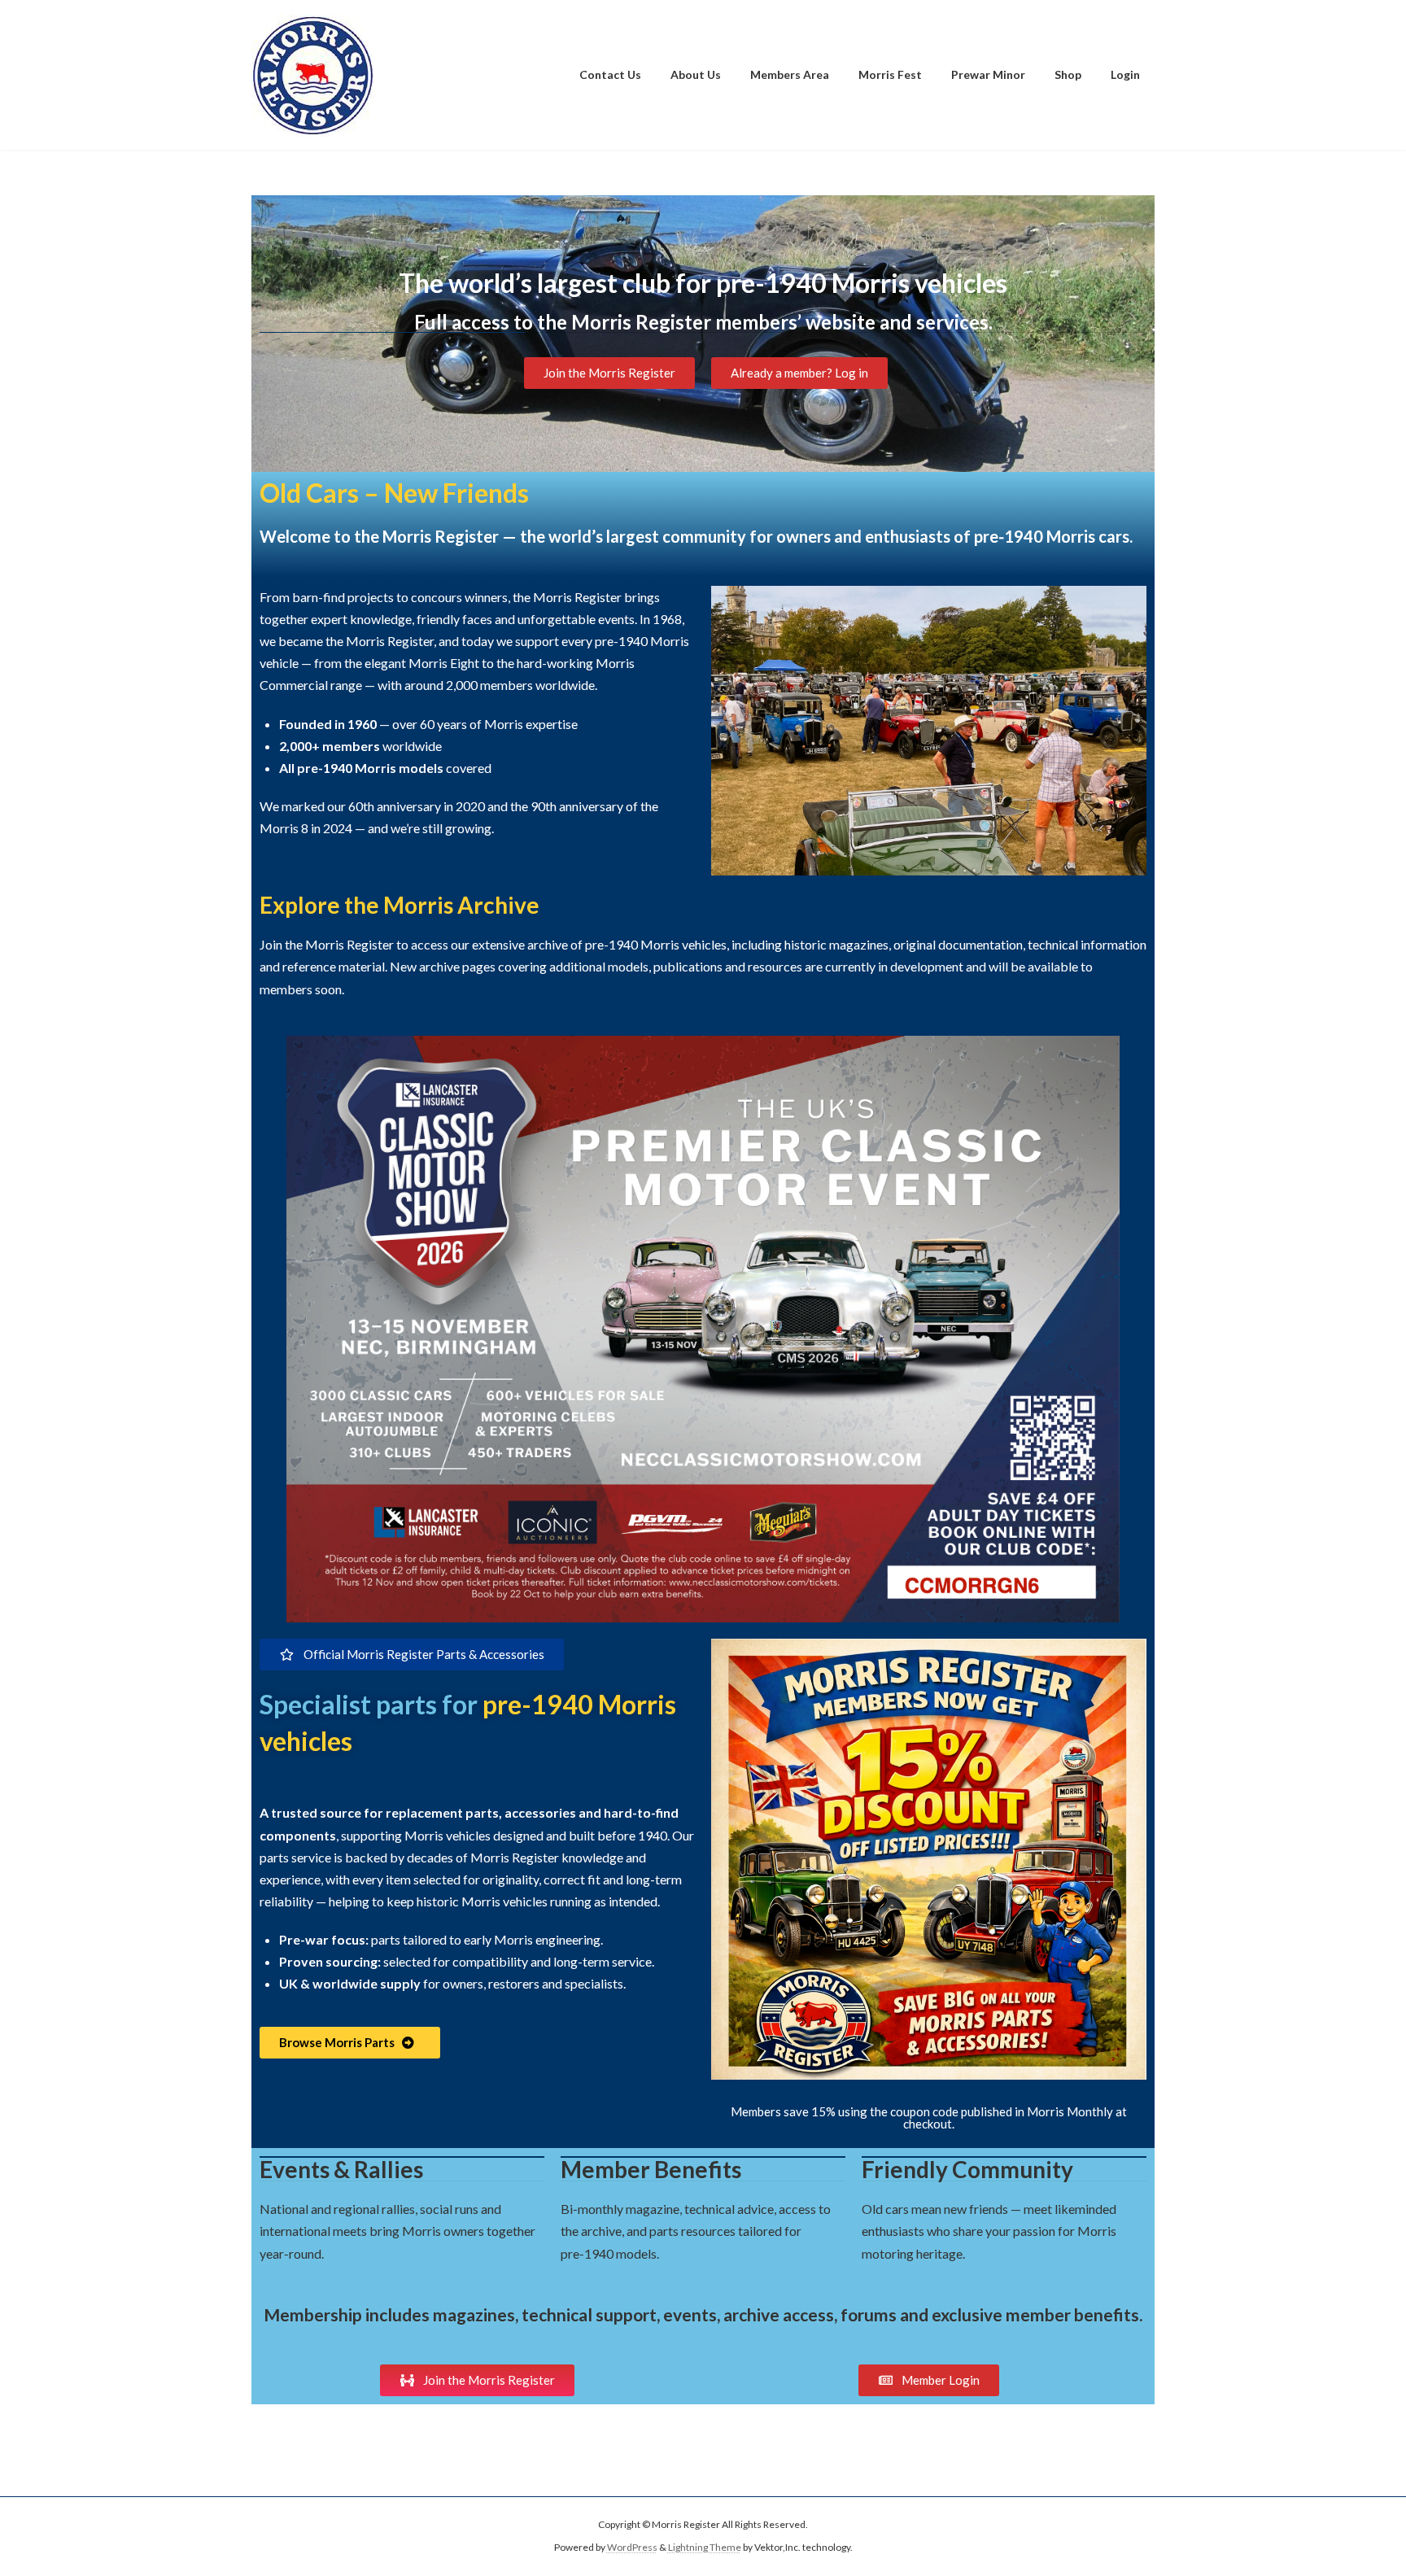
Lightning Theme (705, 2548)
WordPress (632, 2548)
